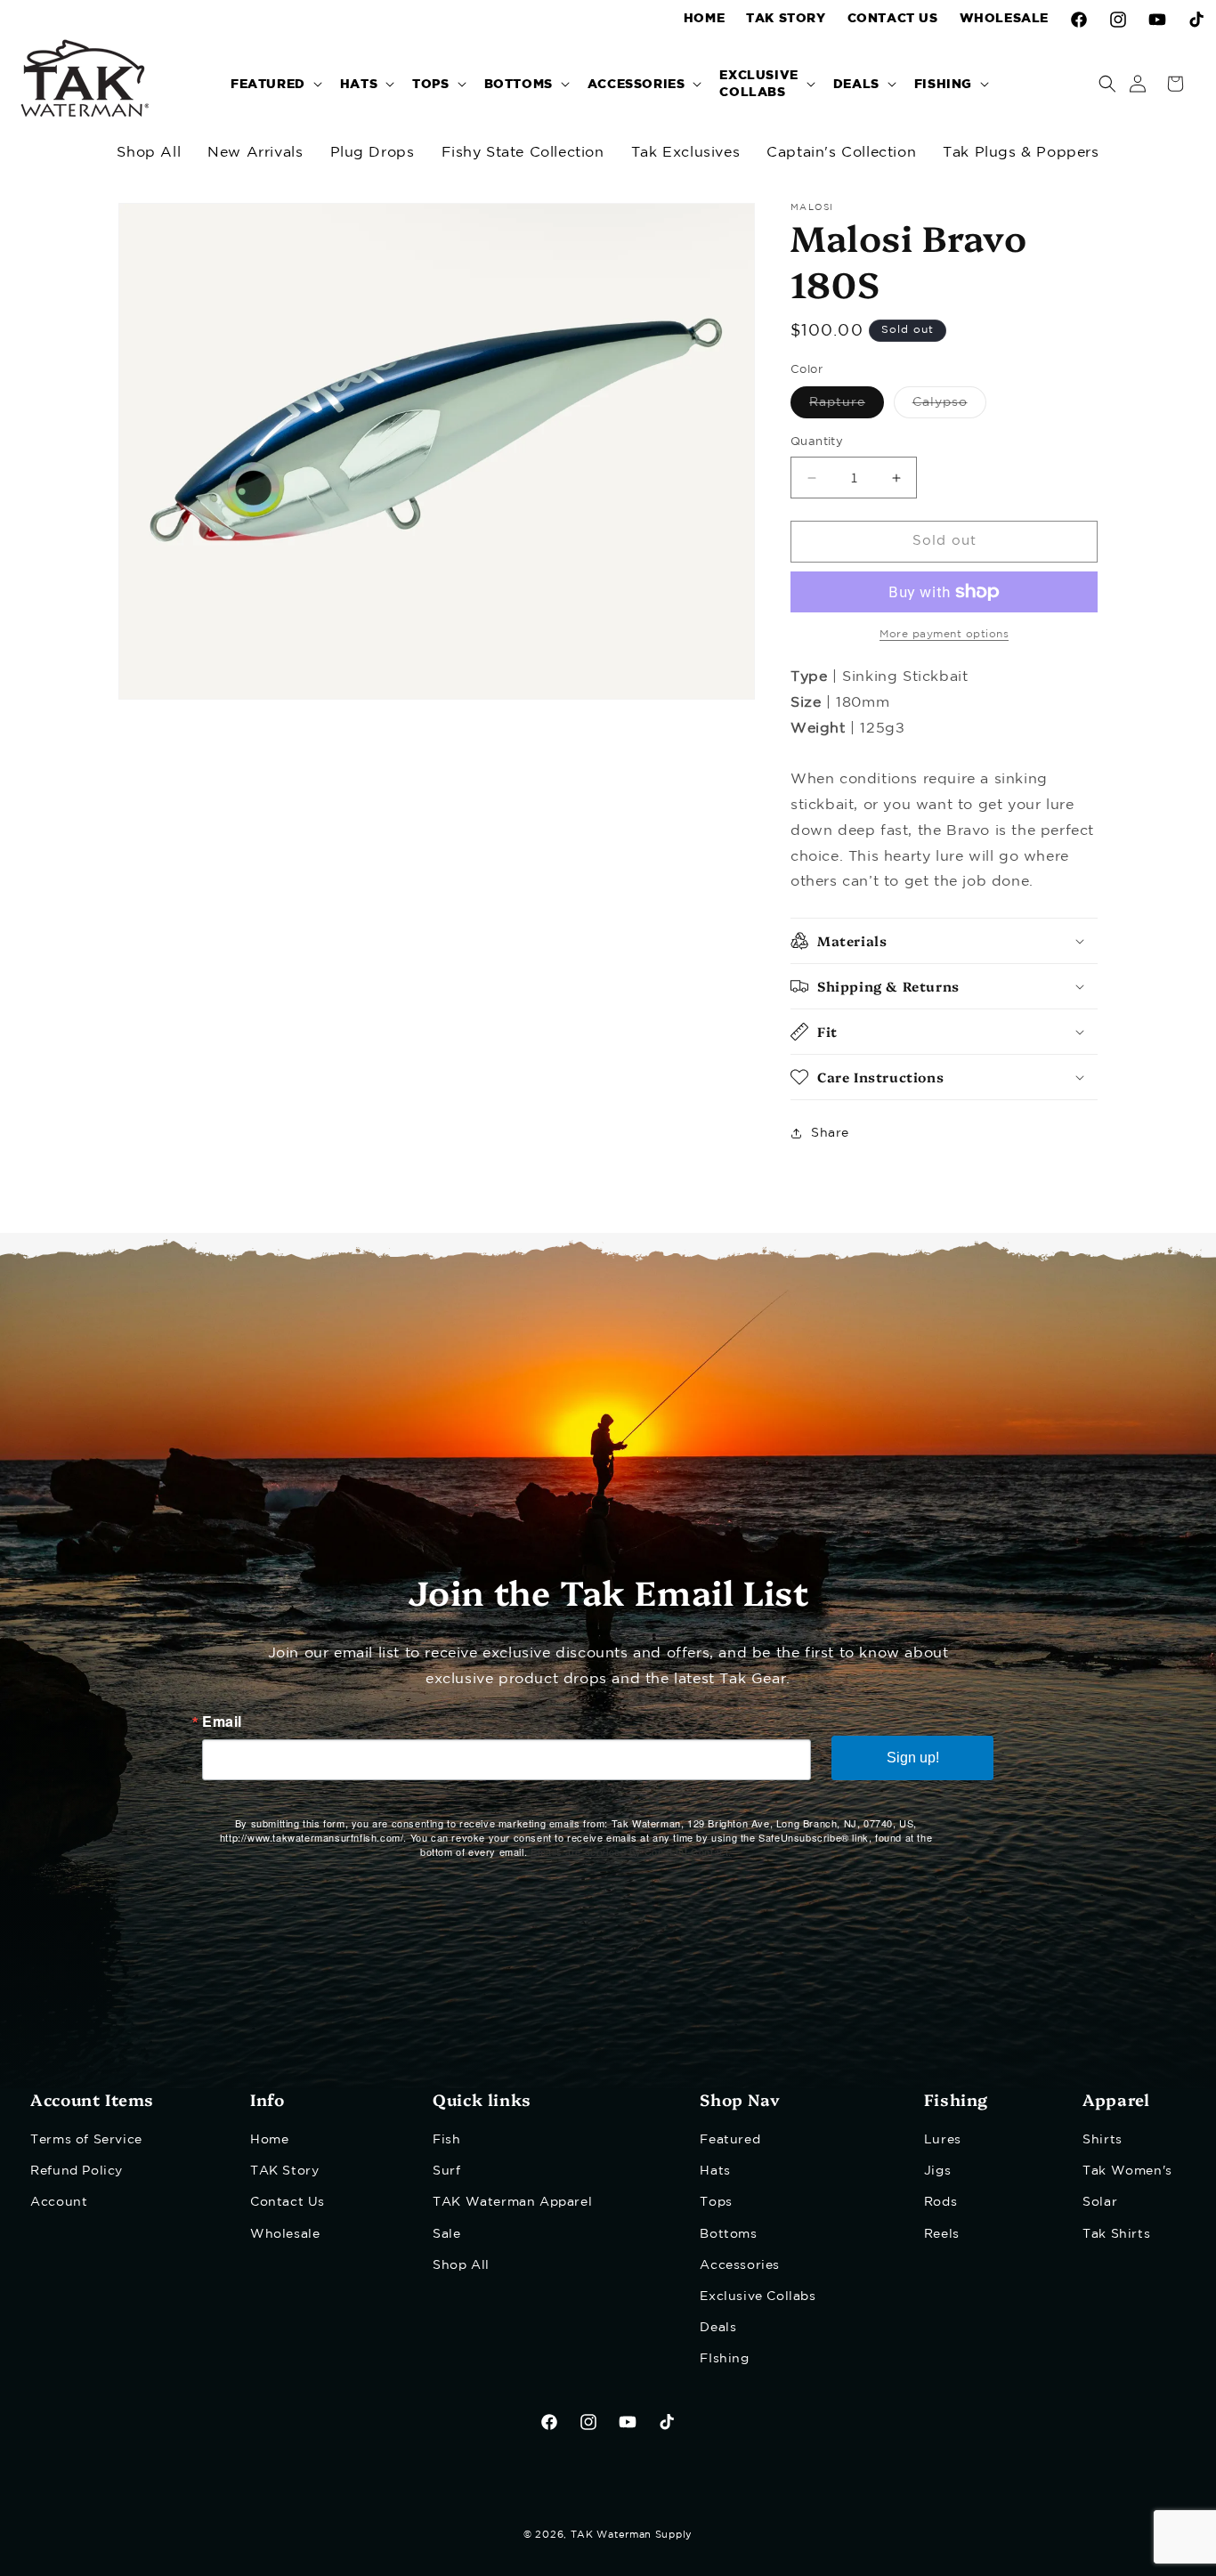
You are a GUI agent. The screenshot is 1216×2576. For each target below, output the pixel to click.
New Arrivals (255, 153)
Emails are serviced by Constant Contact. (631, 1851)
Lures (943, 2140)
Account (59, 2202)
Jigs (937, 2171)
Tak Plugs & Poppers (1021, 153)
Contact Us (288, 2202)
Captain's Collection (841, 153)
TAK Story (284, 2171)
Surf (446, 2171)
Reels (942, 2234)
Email (222, 1721)
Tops (716, 2202)
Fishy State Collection (523, 153)
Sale (446, 2234)
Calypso (949, 408)
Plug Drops (373, 153)
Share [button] (830, 1133)
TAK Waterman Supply (632, 2535)
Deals (718, 2328)
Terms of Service (86, 2140)
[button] (275, 83)
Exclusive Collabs (758, 2297)
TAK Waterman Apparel (512, 2202)
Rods (940, 2202)
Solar (1100, 2202)
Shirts (1103, 2140)
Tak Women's (1127, 2171)
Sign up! (913, 1758)
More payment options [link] (944, 634)
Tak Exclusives (685, 153)
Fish (446, 2140)
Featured (730, 2140)
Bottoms (728, 2234)
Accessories (740, 2265)
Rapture (847, 408)
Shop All (149, 153)
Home (269, 2140)
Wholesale (285, 2234)
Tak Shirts (1116, 2234)
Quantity (817, 443)
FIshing (724, 2359)
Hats (715, 2171)
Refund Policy (77, 2171)
